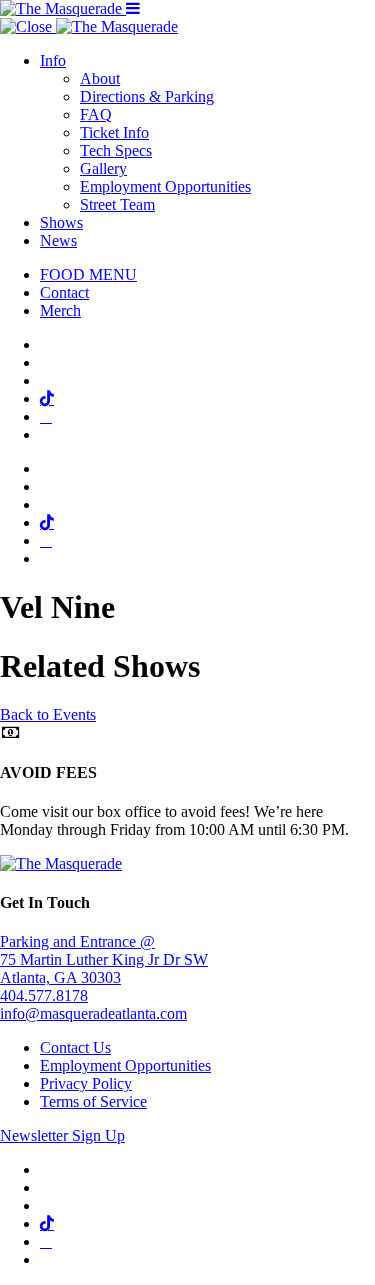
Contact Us (75, 1047)
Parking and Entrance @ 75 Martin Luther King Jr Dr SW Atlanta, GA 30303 (104, 959)
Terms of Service (93, 1101)
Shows (61, 222)
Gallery (103, 168)
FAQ (96, 114)
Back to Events (48, 714)
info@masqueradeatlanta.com (93, 1013)
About (100, 78)
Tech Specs (116, 150)
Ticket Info (114, 132)
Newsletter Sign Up (62, 1135)
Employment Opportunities (165, 186)
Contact (64, 292)
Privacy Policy (86, 1083)
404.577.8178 (44, 995)
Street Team (117, 204)
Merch (60, 310)
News (58, 240)
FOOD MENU (88, 274)
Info (53, 60)
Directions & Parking (147, 96)
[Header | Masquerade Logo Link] (63, 8)
